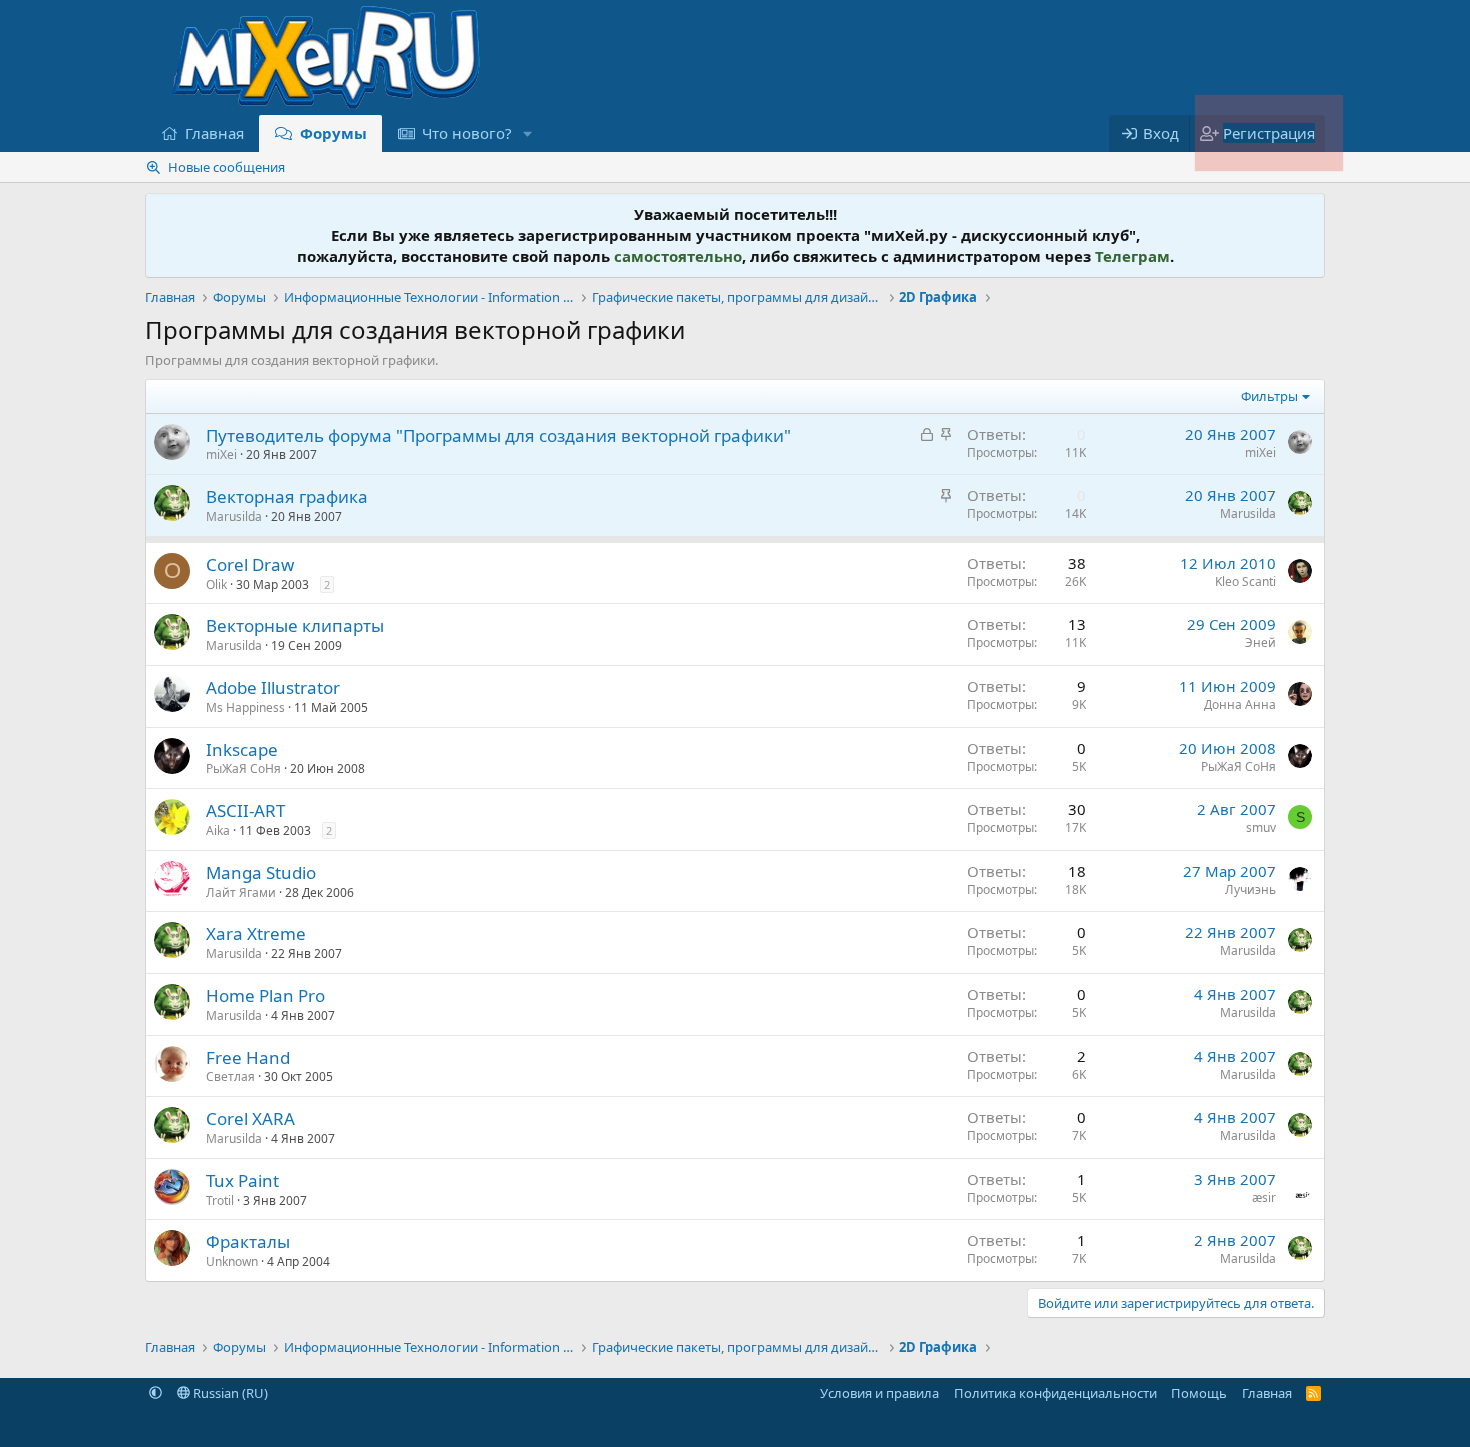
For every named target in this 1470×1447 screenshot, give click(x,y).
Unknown (232, 1261)
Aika (218, 830)
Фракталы (248, 1241)
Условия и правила (879, 1393)
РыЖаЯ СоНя (243, 768)
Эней (1260, 642)
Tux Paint (242, 1180)
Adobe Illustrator (273, 687)
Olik (216, 584)
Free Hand (248, 1057)
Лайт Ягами (241, 892)
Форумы (333, 133)
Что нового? (467, 133)
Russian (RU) (229, 1393)
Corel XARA (250, 1118)
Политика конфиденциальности (1055, 1393)
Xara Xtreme (256, 933)
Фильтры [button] (1269, 396)
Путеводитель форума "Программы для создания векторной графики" (498, 435)
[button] (528, 133)
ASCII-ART (245, 810)
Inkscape (242, 749)
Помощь (1199, 1393)
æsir (1264, 1197)
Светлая (230, 1076)
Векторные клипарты (295, 625)
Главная (214, 133)
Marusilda (234, 516)
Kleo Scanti (1245, 581)
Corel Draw (250, 564)
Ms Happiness (245, 707)
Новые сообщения (226, 167)
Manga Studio (261, 872)
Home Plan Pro (265, 995)
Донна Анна (1240, 704)
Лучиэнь (1250, 889)
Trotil (220, 1200)
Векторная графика (287, 496)
